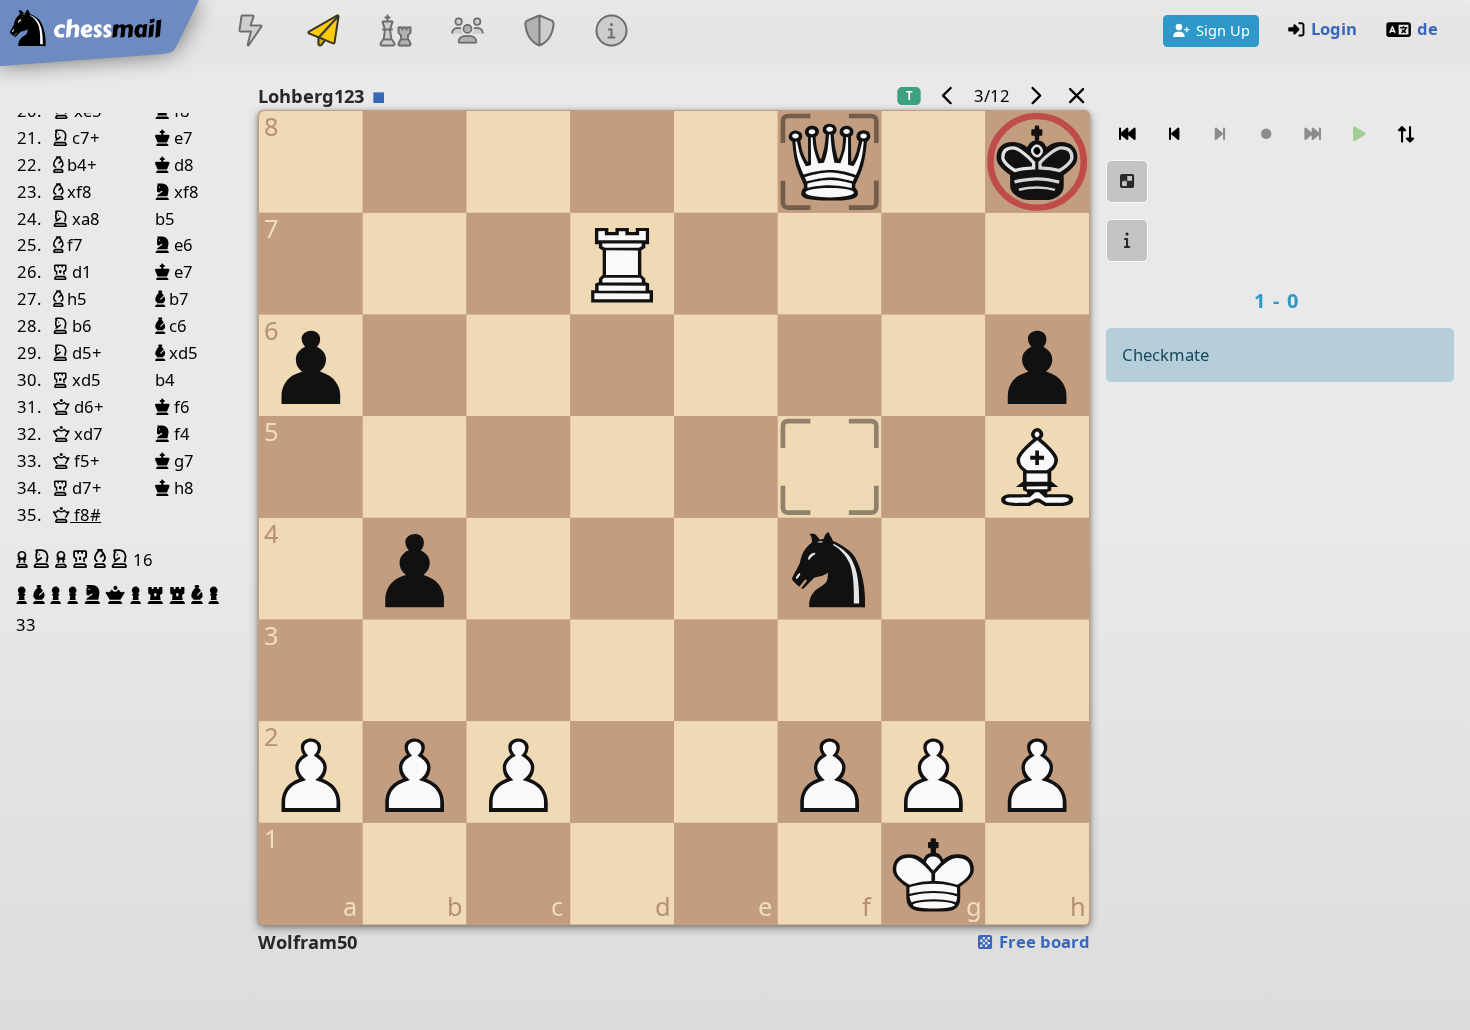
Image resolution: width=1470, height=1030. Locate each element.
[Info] (612, 32)
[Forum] (467, 32)
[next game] (1036, 95)
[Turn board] (1406, 134)
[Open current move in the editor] (1127, 181)
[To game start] (1127, 134)
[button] (24, 559)
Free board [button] (1042, 941)
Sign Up (1223, 30)
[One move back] (1174, 134)
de (1427, 28)
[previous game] (947, 95)
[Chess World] (395, 32)
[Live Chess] (251, 32)
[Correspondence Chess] (323, 32)
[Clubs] (540, 32)
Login (1334, 28)
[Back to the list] (1076, 95)
